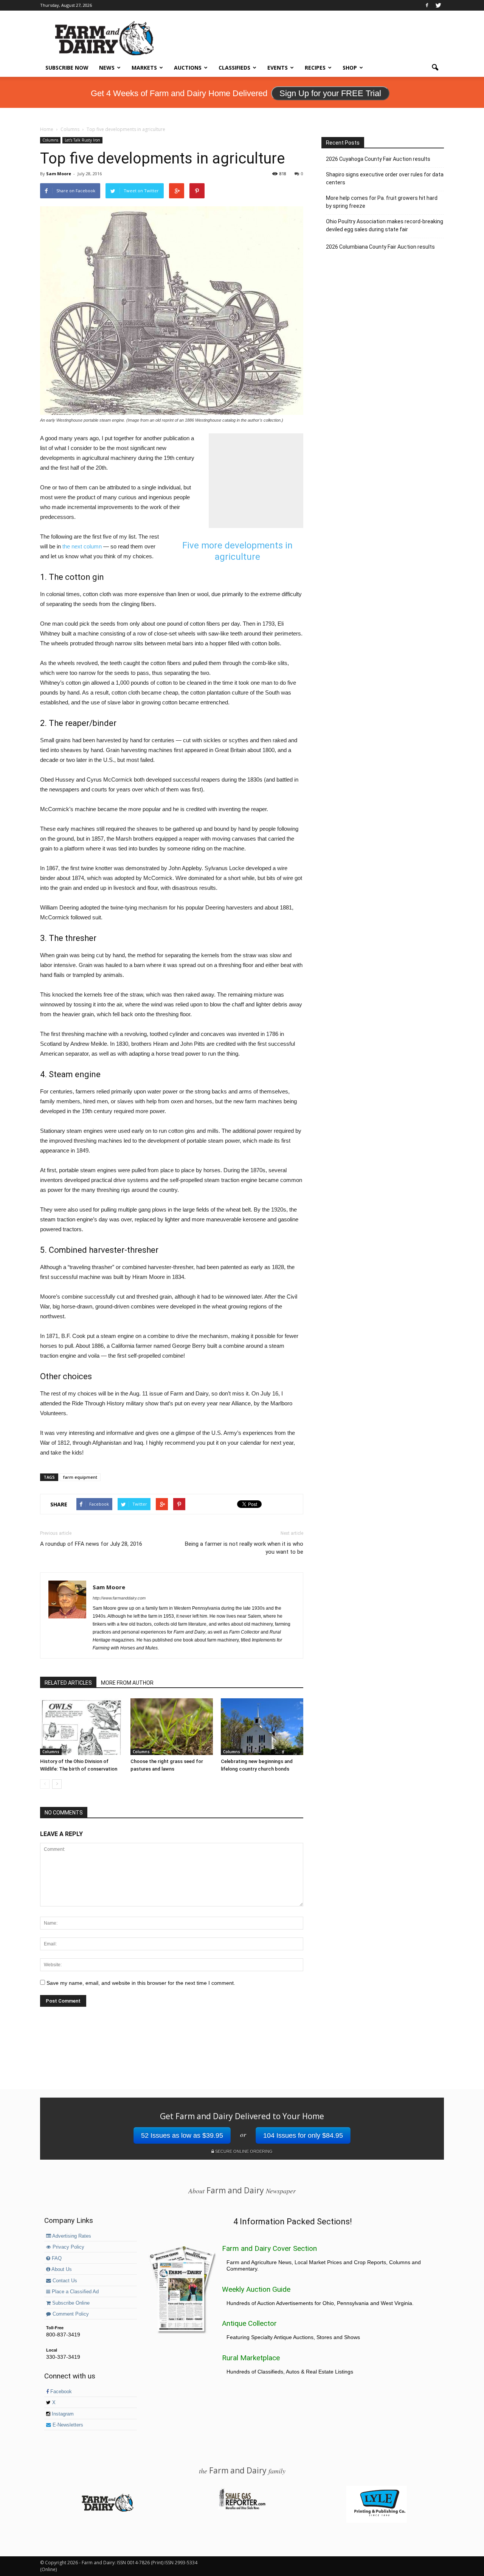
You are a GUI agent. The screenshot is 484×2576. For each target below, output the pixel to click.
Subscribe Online (70, 2303)
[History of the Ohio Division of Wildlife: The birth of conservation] (81, 1727)
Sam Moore (59, 174)
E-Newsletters (67, 2425)
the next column (82, 546)
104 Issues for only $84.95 (303, 2135)
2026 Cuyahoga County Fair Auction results (378, 159)
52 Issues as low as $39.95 (182, 2135)
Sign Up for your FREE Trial (330, 93)
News (107, 68)
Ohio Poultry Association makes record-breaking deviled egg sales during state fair (385, 225)
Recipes (315, 68)
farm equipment (80, 1477)
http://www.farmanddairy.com (119, 1598)
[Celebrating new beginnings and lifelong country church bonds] (262, 1727)
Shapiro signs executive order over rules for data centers (385, 178)
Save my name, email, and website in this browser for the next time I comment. (141, 1983)
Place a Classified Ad (74, 2292)
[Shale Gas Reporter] (242, 2508)
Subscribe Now (67, 68)
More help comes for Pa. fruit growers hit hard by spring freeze (382, 202)
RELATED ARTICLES (68, 1683)
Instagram (62, 2414)
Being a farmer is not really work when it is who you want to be (244, 1548)
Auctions (188, 68)
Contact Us (64, 2281)
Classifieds (234, 68)
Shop (350, 68)
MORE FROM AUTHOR (127, 1683)
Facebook (60, 2392)
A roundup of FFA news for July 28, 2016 (91, 1544)
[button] (435, 68)
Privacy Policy (68, 2247)
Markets (144, 68)
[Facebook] (427, 5)
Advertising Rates (71, 2236)
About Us (61, 2269)
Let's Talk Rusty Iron (82, 140)
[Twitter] (438, 5)
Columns (50, 140)
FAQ (56, 2258)
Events (278, 68)
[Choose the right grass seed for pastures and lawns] (172, 1727)
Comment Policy (70, 2314)
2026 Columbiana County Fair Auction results (380, 247)
